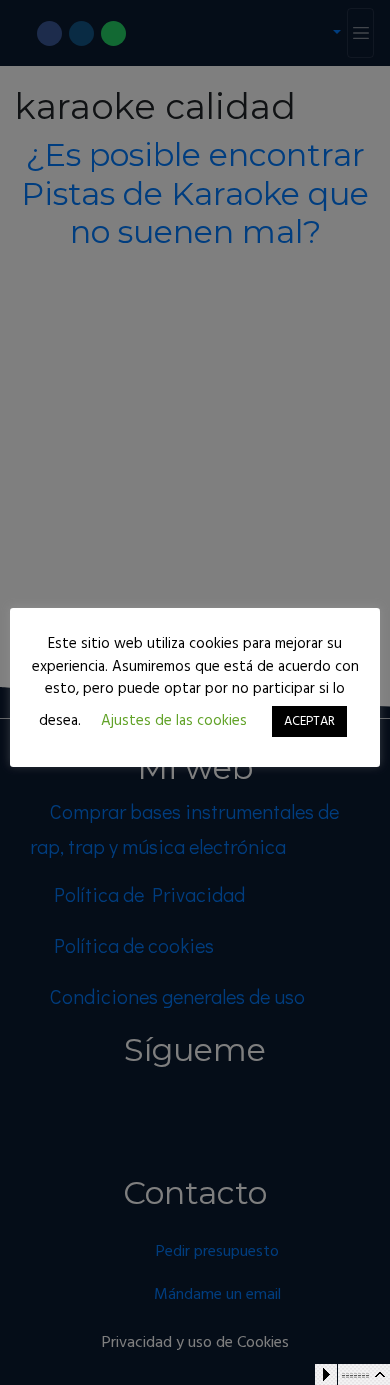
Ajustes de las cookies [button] (174, 721)
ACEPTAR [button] (309, 721)
